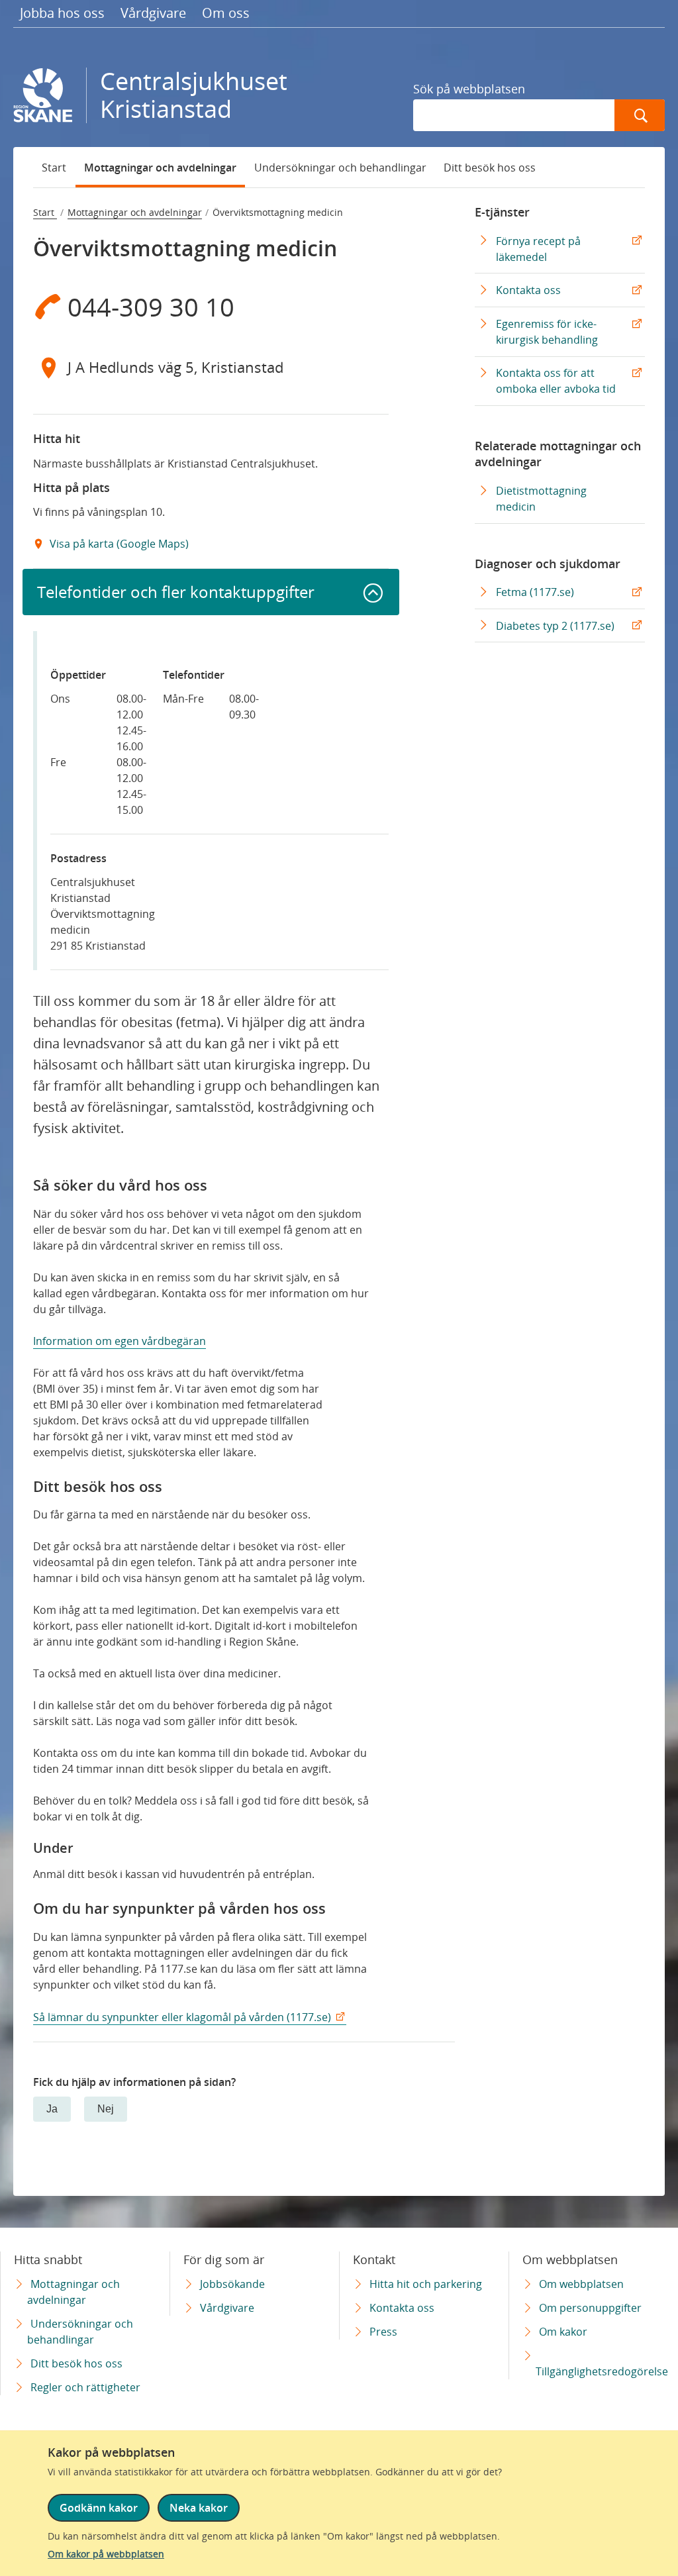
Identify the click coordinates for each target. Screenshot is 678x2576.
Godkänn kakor (99, 2508)
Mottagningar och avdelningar (160, 168)
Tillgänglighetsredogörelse (602, 2371)
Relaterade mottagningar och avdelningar (558, 454)
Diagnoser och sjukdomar (548, 564)
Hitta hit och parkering (426, 2284)
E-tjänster (502, 212)
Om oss (226, 13)
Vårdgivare (153, 13)
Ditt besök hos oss (490, 168)
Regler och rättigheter (85, 2387)
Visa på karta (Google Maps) (118, 544)
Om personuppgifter (590, 2308)
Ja (52, 2109)
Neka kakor (199, 2508)
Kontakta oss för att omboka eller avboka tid (559, 385)
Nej (106, 2109)
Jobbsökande (232, 2284)
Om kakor (563, 2332)
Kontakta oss (531, 294)
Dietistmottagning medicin (541, 499)
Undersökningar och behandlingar (340, 168)
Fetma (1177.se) (535, 592)
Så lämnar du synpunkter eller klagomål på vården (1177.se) (182, 2017)
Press (383, 2332)
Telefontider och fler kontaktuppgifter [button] (176, 592)
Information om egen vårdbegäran (120, 1341)
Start (54, 168)
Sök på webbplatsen (469, 89)
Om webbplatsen (581, 2284)
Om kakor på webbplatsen (106, 2554)
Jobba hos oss (62, 13)
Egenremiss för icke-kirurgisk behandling (550, 336)
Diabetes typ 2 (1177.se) (555, 626)
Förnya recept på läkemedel (538, 254)
